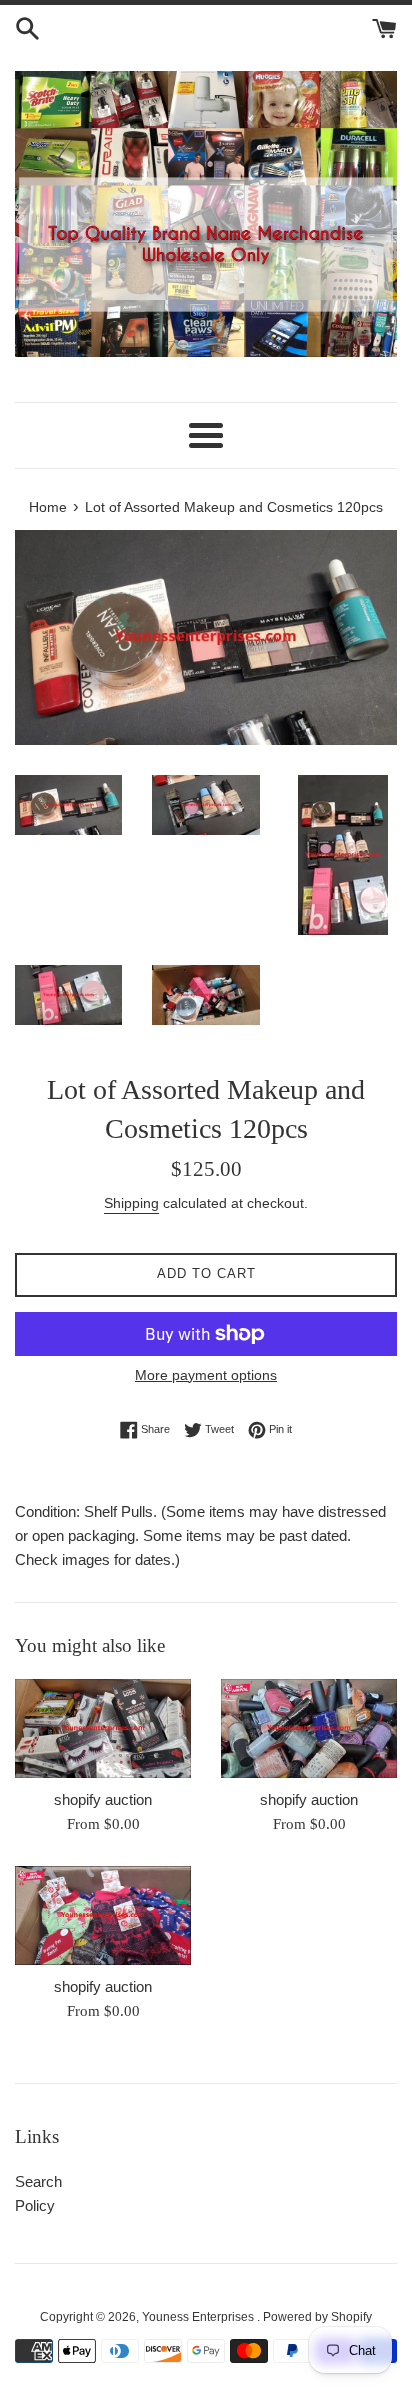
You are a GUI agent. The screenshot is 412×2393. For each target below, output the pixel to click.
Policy (35, 2205)
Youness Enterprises (199, 2317)
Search (38, 2181)
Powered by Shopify (317, 2317)
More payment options (206, 1375)
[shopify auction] (103, 1728)
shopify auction (103, 1799)
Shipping (131, 1203)
